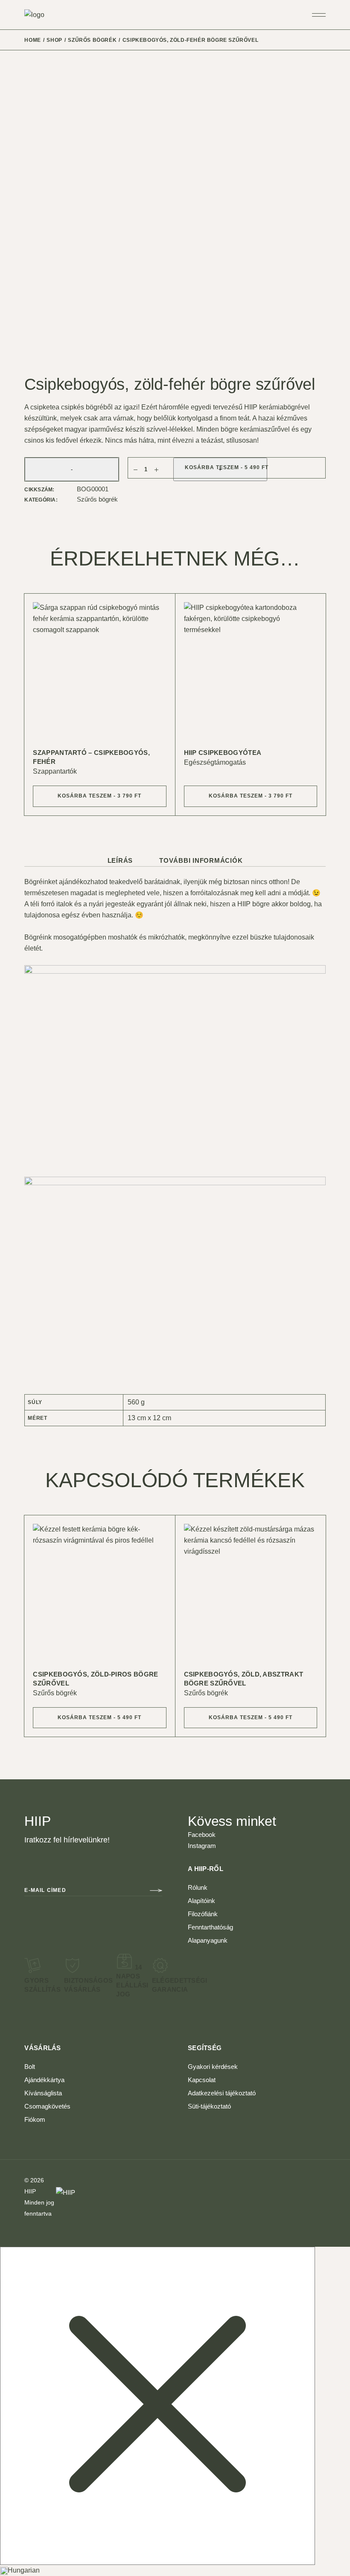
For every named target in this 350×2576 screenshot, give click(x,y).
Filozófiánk (203, 1914)
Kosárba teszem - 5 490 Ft (227, 467)
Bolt (30, 2067)
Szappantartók (55, 771)
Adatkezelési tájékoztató (222, 2093)
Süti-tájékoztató (209, 2106)
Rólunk (198, 1887)
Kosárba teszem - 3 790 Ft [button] (99, 796)
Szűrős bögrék (97, 499)
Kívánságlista (43, 2093)
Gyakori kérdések (213, 2067)
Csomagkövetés (47, 2106)
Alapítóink (201, 1901)
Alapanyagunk (208, 1940)
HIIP (30, 2191)
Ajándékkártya (44, 2080)
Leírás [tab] (120, 860)
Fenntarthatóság (210, 1927)
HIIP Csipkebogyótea (223, 753)
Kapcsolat (202, 2080)
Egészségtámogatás (215, 762)
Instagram (202, 1846)
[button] (175, 2570)
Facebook (202, 1835)
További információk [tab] (201, 860)
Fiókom (35, 2119)
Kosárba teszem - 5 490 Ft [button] (99, 1717)
